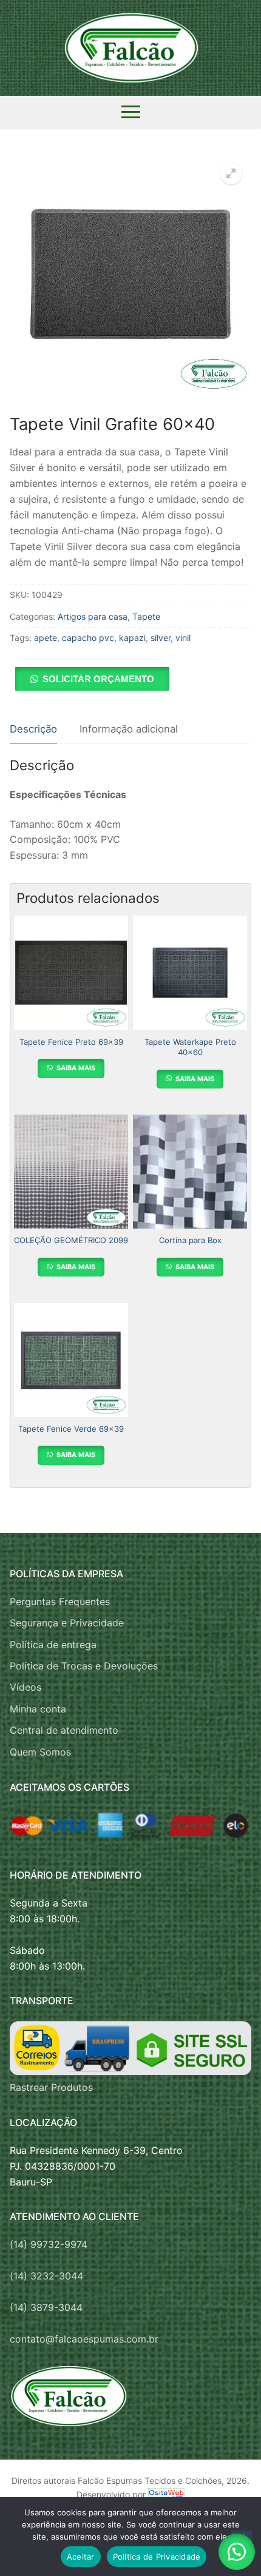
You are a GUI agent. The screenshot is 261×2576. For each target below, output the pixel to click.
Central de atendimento (64, 1730)
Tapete (146, 616)
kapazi (132, 638)
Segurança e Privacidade (67, 1623)
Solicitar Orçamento (98, 679)
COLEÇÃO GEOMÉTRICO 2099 (71, 1240)
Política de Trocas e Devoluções (84, 1666)
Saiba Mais (75, 1068)
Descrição (33, 729)
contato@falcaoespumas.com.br (84, 2339)
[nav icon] (131, 112)
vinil (183, 638)
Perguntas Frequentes (60, 1602)
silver (161, 638)
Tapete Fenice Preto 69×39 (71, 1042)
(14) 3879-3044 (46, 2307)
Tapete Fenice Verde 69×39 (71, 1429)
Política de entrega (53, 1645)
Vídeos (25, 1687)
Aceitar (81, 2557)
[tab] (33, 730)
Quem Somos (40, 1752)
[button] (231, 173)
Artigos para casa (93, 616)
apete (46, 638)
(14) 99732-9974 (49, 2244)
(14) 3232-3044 (46, 2276)
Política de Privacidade (157, 2557)
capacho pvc (88, 638)
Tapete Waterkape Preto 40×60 (190, 1047)
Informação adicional (129, 729)
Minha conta (38, 1709)
